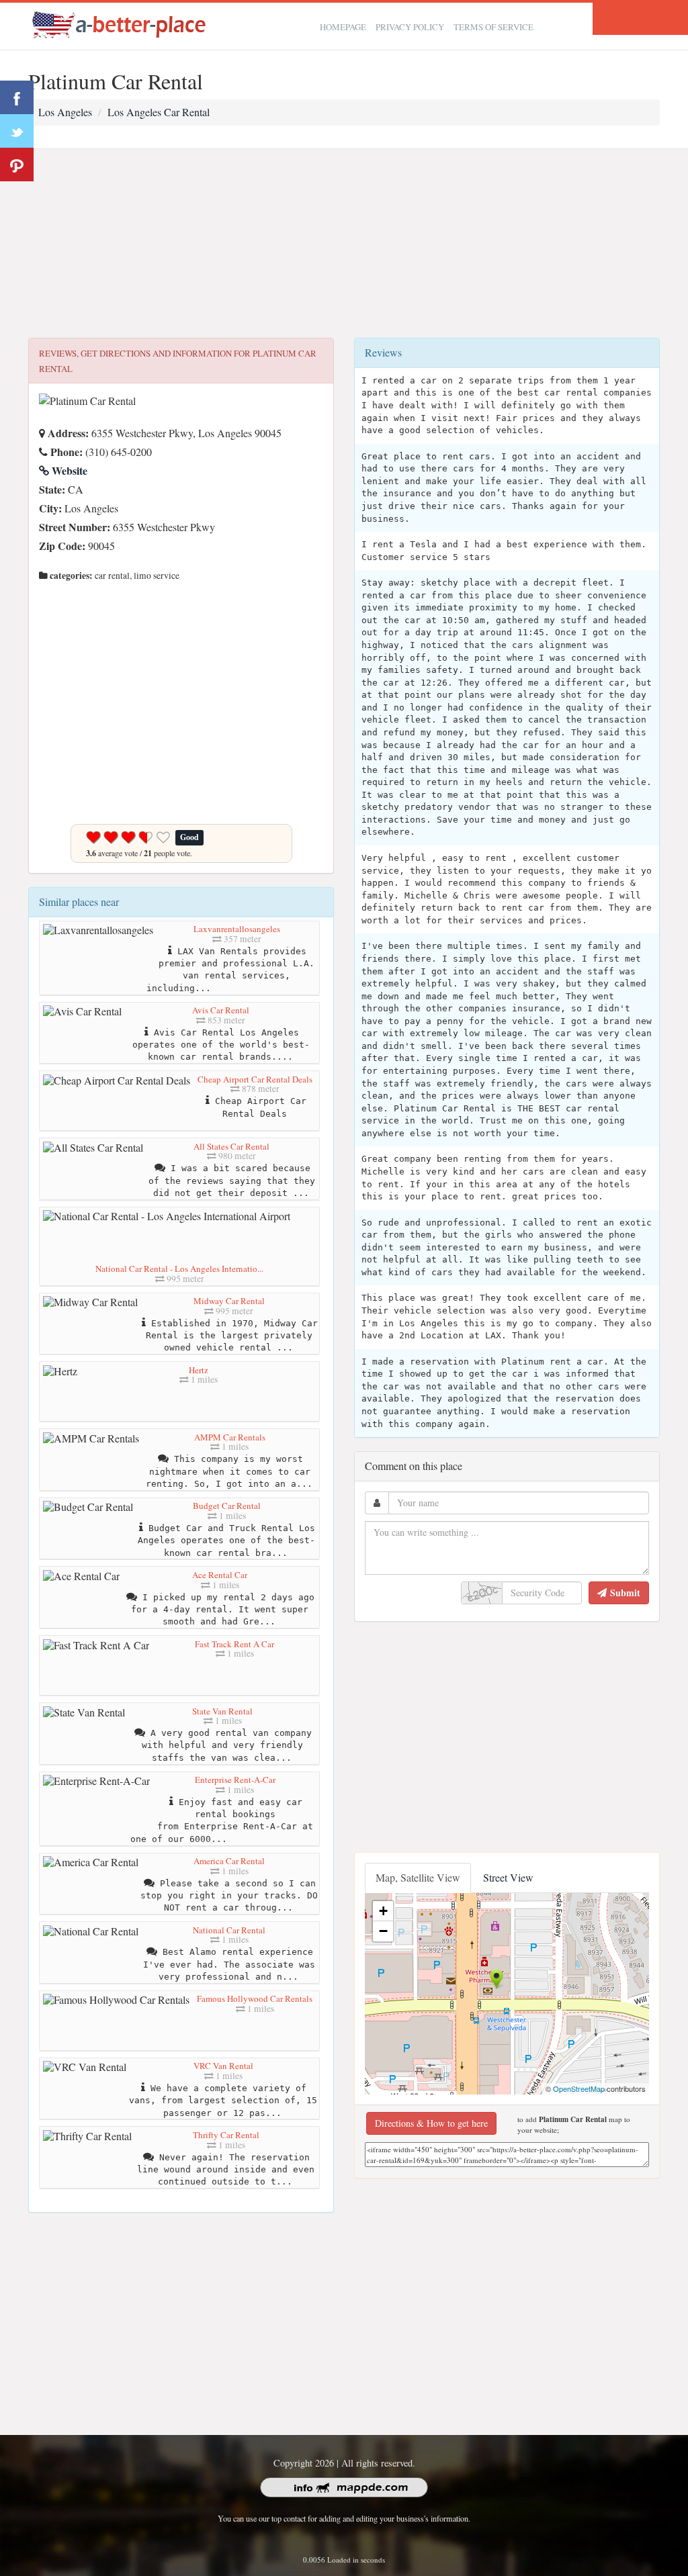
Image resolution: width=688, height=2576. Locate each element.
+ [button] (383, 1911)
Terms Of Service (493, 27)
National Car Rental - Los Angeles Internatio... (179, 1269)
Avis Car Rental (221, 1010)
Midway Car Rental (229, 1301)
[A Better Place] (120, 25)
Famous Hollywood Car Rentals (255, 1998)
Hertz (199, 1370)
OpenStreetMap (579, 2088)
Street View (508, 1877)
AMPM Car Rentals (230, 1437)
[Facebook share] (17, 97)
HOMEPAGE (343, 27)
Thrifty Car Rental (226, 2135)
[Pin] (17, 165)
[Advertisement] (344, 244)
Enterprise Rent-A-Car (235, 1780)
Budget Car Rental (227, 1506)
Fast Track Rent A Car (234, 1644)
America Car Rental (229, 1861)
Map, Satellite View (418, 1877)
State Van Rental (222, 1711)
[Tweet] (17, 131)
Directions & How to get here (431, 2123)
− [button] (383, 1931)
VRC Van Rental (223, 2066)
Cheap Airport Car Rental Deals (255, 1079)
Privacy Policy (410, 27)
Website (68, 470)
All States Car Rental (231, 1146)
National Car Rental (229, 1930)
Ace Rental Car (220, 1575)
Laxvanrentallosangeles (237, 929)
